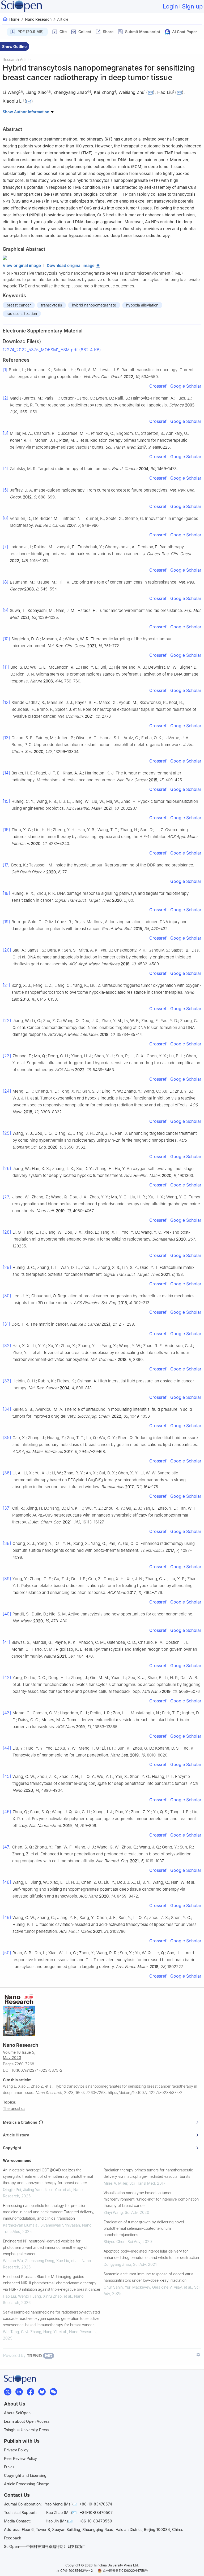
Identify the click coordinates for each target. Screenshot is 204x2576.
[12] (6, 702)
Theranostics (14, 2108)
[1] (5, 370)
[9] (6, 610)
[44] (7, 1748)
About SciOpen (17, 2413)
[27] (7, 1197)
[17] (6, 865)
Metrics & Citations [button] (21, 2122)
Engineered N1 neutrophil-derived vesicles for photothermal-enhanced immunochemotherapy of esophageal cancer (45, 2247)
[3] (6, 433)
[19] (6, 922)
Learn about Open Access (27, 2421)
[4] (6, 468)
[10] (6, 639)
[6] (6, 518)
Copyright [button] (12, 2148)
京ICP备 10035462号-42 (75, 2571)
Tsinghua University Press (26, 2430)
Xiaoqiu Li (13, 101)
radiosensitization (22, 314)
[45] (7, 1776)
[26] (7, 1168)
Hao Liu (165, 92)
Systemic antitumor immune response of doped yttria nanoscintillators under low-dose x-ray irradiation (148, 2277)
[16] (6, 830)
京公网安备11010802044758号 (125, 2571)
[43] (7, 1713)
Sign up (192, 6)
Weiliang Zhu (131, 92)
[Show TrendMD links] (198, 2355)
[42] (7, 1677)
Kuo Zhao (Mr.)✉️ (61, 2513)
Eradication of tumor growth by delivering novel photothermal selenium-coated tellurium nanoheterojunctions (144, 2228)
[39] (7, 1579)
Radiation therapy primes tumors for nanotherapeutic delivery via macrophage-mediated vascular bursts (148, 2173)
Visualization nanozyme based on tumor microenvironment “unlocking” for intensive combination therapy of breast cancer (151, 2199)
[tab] (102, 2122)
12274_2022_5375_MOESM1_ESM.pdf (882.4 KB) (52, 350)
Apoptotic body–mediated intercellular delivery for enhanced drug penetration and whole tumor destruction (151, 2254)
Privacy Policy (16, 2450)
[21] (6, 985)
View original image (22, 266)
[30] (7, 1296)
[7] (5, 547)
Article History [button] (16, 2135)
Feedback (13, 2538)
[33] (7, 1381)
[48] (7, 1882)
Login (170, 6)
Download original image (71, 266)
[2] (6, 398)
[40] (7, 1614)
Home (14, 19)
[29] (7, 1267)
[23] (7, 1056)
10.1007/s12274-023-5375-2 (37, 2070)
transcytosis (51, 305)
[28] (7, 1232)
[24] (7, 1091)
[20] (7, 950)
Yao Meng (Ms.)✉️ (61, 2504)
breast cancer (19, 305)
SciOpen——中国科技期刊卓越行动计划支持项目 (45, 2546)
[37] (7, 1508)
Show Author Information (27, 112)
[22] (7, 1020)
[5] (6, 490)
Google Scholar (186, 386)
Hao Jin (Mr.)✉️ (59, 2521)
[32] (7, 1346)
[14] (6, 773)
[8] (6, 582)
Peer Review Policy (20, 2458)
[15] (6, 801)
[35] (7, 1438)
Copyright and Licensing (25, 2475)
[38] (7, 1543)
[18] (6, 893)
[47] (7, 1847)
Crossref (158, 386)
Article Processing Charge (27, 2484)
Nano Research (38, 19)
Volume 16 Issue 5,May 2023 (19, 2055)
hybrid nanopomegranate (94, 305)
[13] (6, 738)
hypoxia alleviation (142, 305)
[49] (7, 1917)
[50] (7, 1953)
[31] (6, 1324)
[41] (6, 1642)
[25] (7, 1133)
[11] (6, 667)
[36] (7, 1473)
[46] (7, 1812)
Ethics (9, 2467)
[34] (7, 1409)
